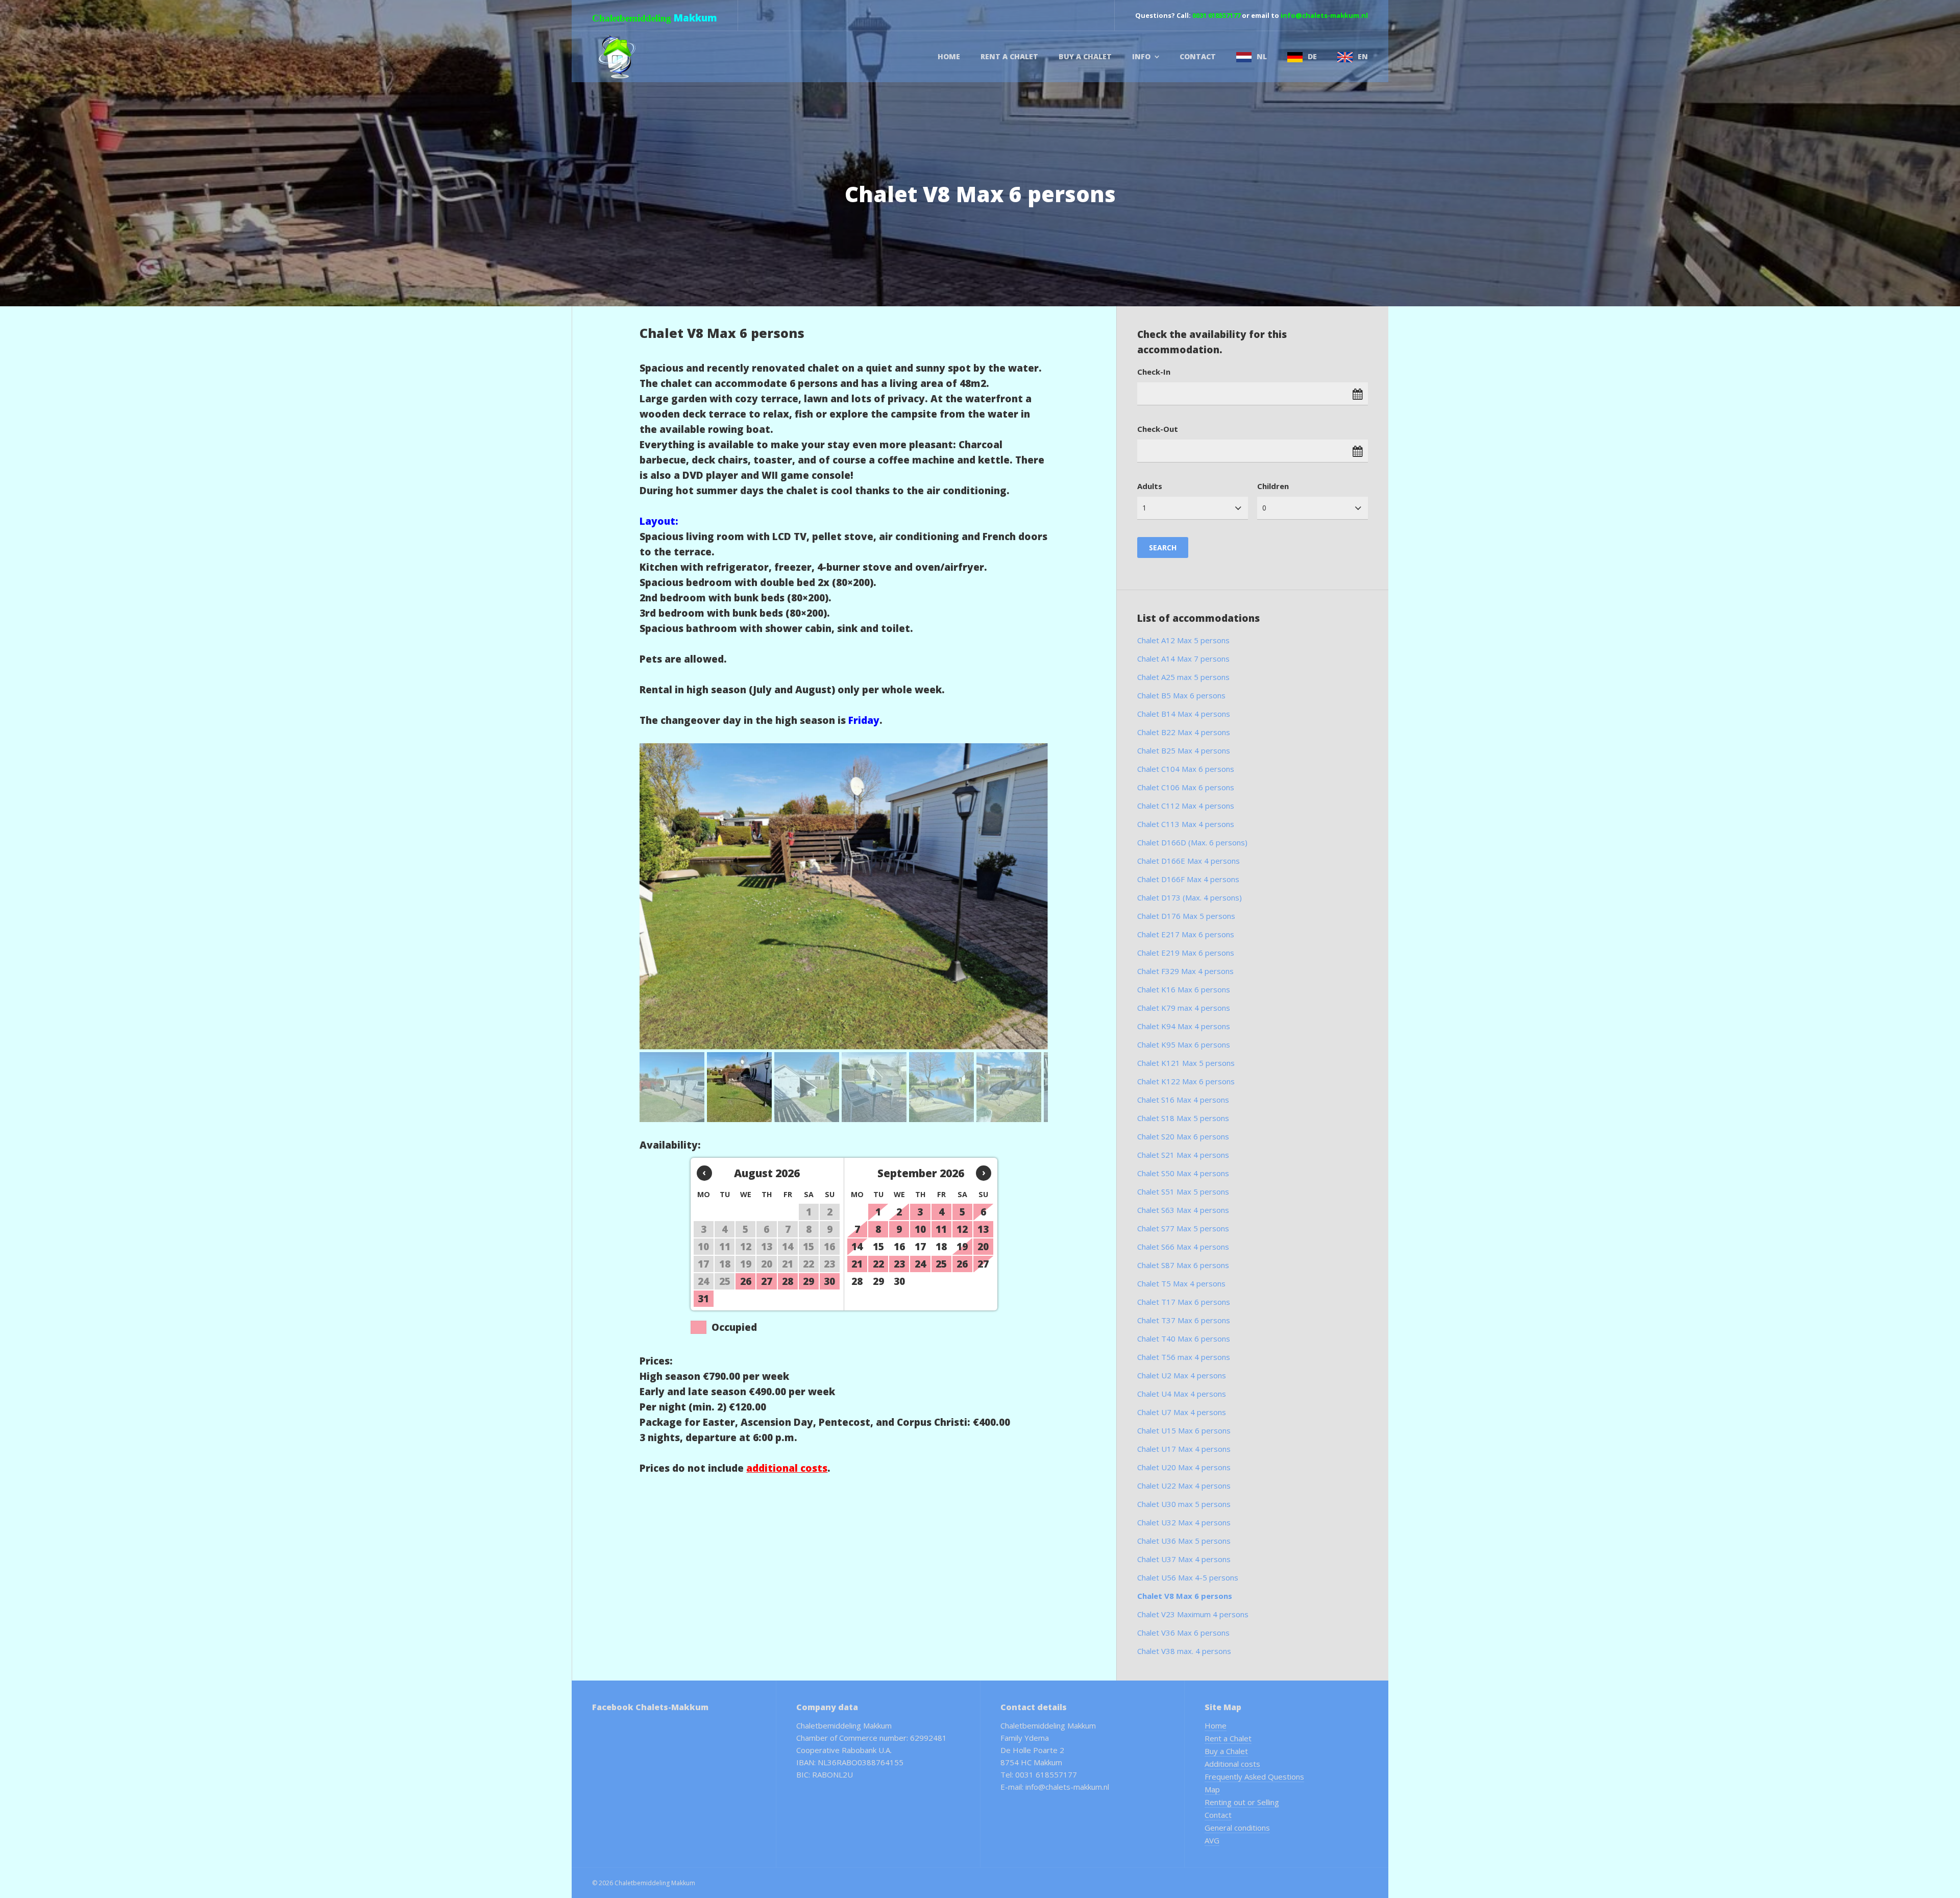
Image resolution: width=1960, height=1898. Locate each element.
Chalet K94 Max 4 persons (1184, 1026)
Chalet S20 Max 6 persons (1183, 1136)
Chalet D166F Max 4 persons (1188, 879)
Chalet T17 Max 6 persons (1184, 1302)
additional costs (787, 1468)
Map (1212, 1789)
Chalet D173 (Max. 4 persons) (1190, 897)
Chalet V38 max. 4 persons (1184, 1651)
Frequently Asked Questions (1254, 1777)
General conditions (1237, 1828)
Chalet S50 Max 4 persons (1183, 1173)
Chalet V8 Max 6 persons (1185, 1596)
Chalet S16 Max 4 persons (1183, 1100)
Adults (1150, 486)
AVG (1212, 1840)
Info (1141, 56)
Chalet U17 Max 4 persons (1184, 1449)
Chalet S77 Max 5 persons (1183, 1228)
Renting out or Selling (1242, 1802)
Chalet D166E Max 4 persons (1189, 861)
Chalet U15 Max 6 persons (1184, 1430)
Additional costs (1232, 1764)
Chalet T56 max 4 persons (1184, 1357)
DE (1312, 56)
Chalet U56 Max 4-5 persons (1188, 1577)
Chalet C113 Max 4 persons (1186, 824)
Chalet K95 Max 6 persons (1184, 1044)
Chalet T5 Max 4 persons (1181, 1283)
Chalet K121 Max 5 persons (1186, 1063)
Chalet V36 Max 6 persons (1183, 1633)
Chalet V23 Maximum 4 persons (1193, 1614)
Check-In (1154, 372)
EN (1363, 56)
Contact (1198, 56)
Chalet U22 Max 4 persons (1184, 1486)
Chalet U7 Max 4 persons (1182, 1412)
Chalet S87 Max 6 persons (1183, 1265)
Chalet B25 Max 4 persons (1184, 750)
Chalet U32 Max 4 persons (1184, 1522)
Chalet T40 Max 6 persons (1184, 1339)
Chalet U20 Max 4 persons (1184, 1467)
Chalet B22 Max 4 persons (1184, 732)
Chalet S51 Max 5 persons (1183, 1191)
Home (949, 56)
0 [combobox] (1264, 508)
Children (1273, 486)
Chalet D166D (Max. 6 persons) (1192, 842)
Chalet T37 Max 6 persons (1184, 1320)
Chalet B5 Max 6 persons (1181, 695)
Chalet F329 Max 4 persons (1185, 971)
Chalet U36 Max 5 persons (1184, 1541)
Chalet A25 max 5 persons (1183, 677)
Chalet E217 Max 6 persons (1186, 934)
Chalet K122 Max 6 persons (1186, 1081)
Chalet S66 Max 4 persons (1183, 1247)
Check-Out (1158, 429)
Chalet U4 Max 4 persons (1182, 1394)
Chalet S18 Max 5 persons (1183, 1118)
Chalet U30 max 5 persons (1184, 1504)
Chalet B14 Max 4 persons (1184, 714)
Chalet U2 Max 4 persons (1182, 1375)
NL (1262, 56)
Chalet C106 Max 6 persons (1186, 787)
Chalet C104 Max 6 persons (1186, 769)
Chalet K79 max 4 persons (1184, 1008)
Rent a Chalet (1009, 56)
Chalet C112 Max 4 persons (1186, 806)
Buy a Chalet (1085, 56)
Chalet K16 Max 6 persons (1184, 989)
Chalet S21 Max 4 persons (1183, 1155)
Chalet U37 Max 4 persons (1184, 1559)
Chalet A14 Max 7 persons (1183, 659)
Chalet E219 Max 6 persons (1186, 953)
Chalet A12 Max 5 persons (1183, 640)
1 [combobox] (1144, 508)
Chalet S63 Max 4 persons (1183, 1210)
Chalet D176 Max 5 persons (1186, 916)
